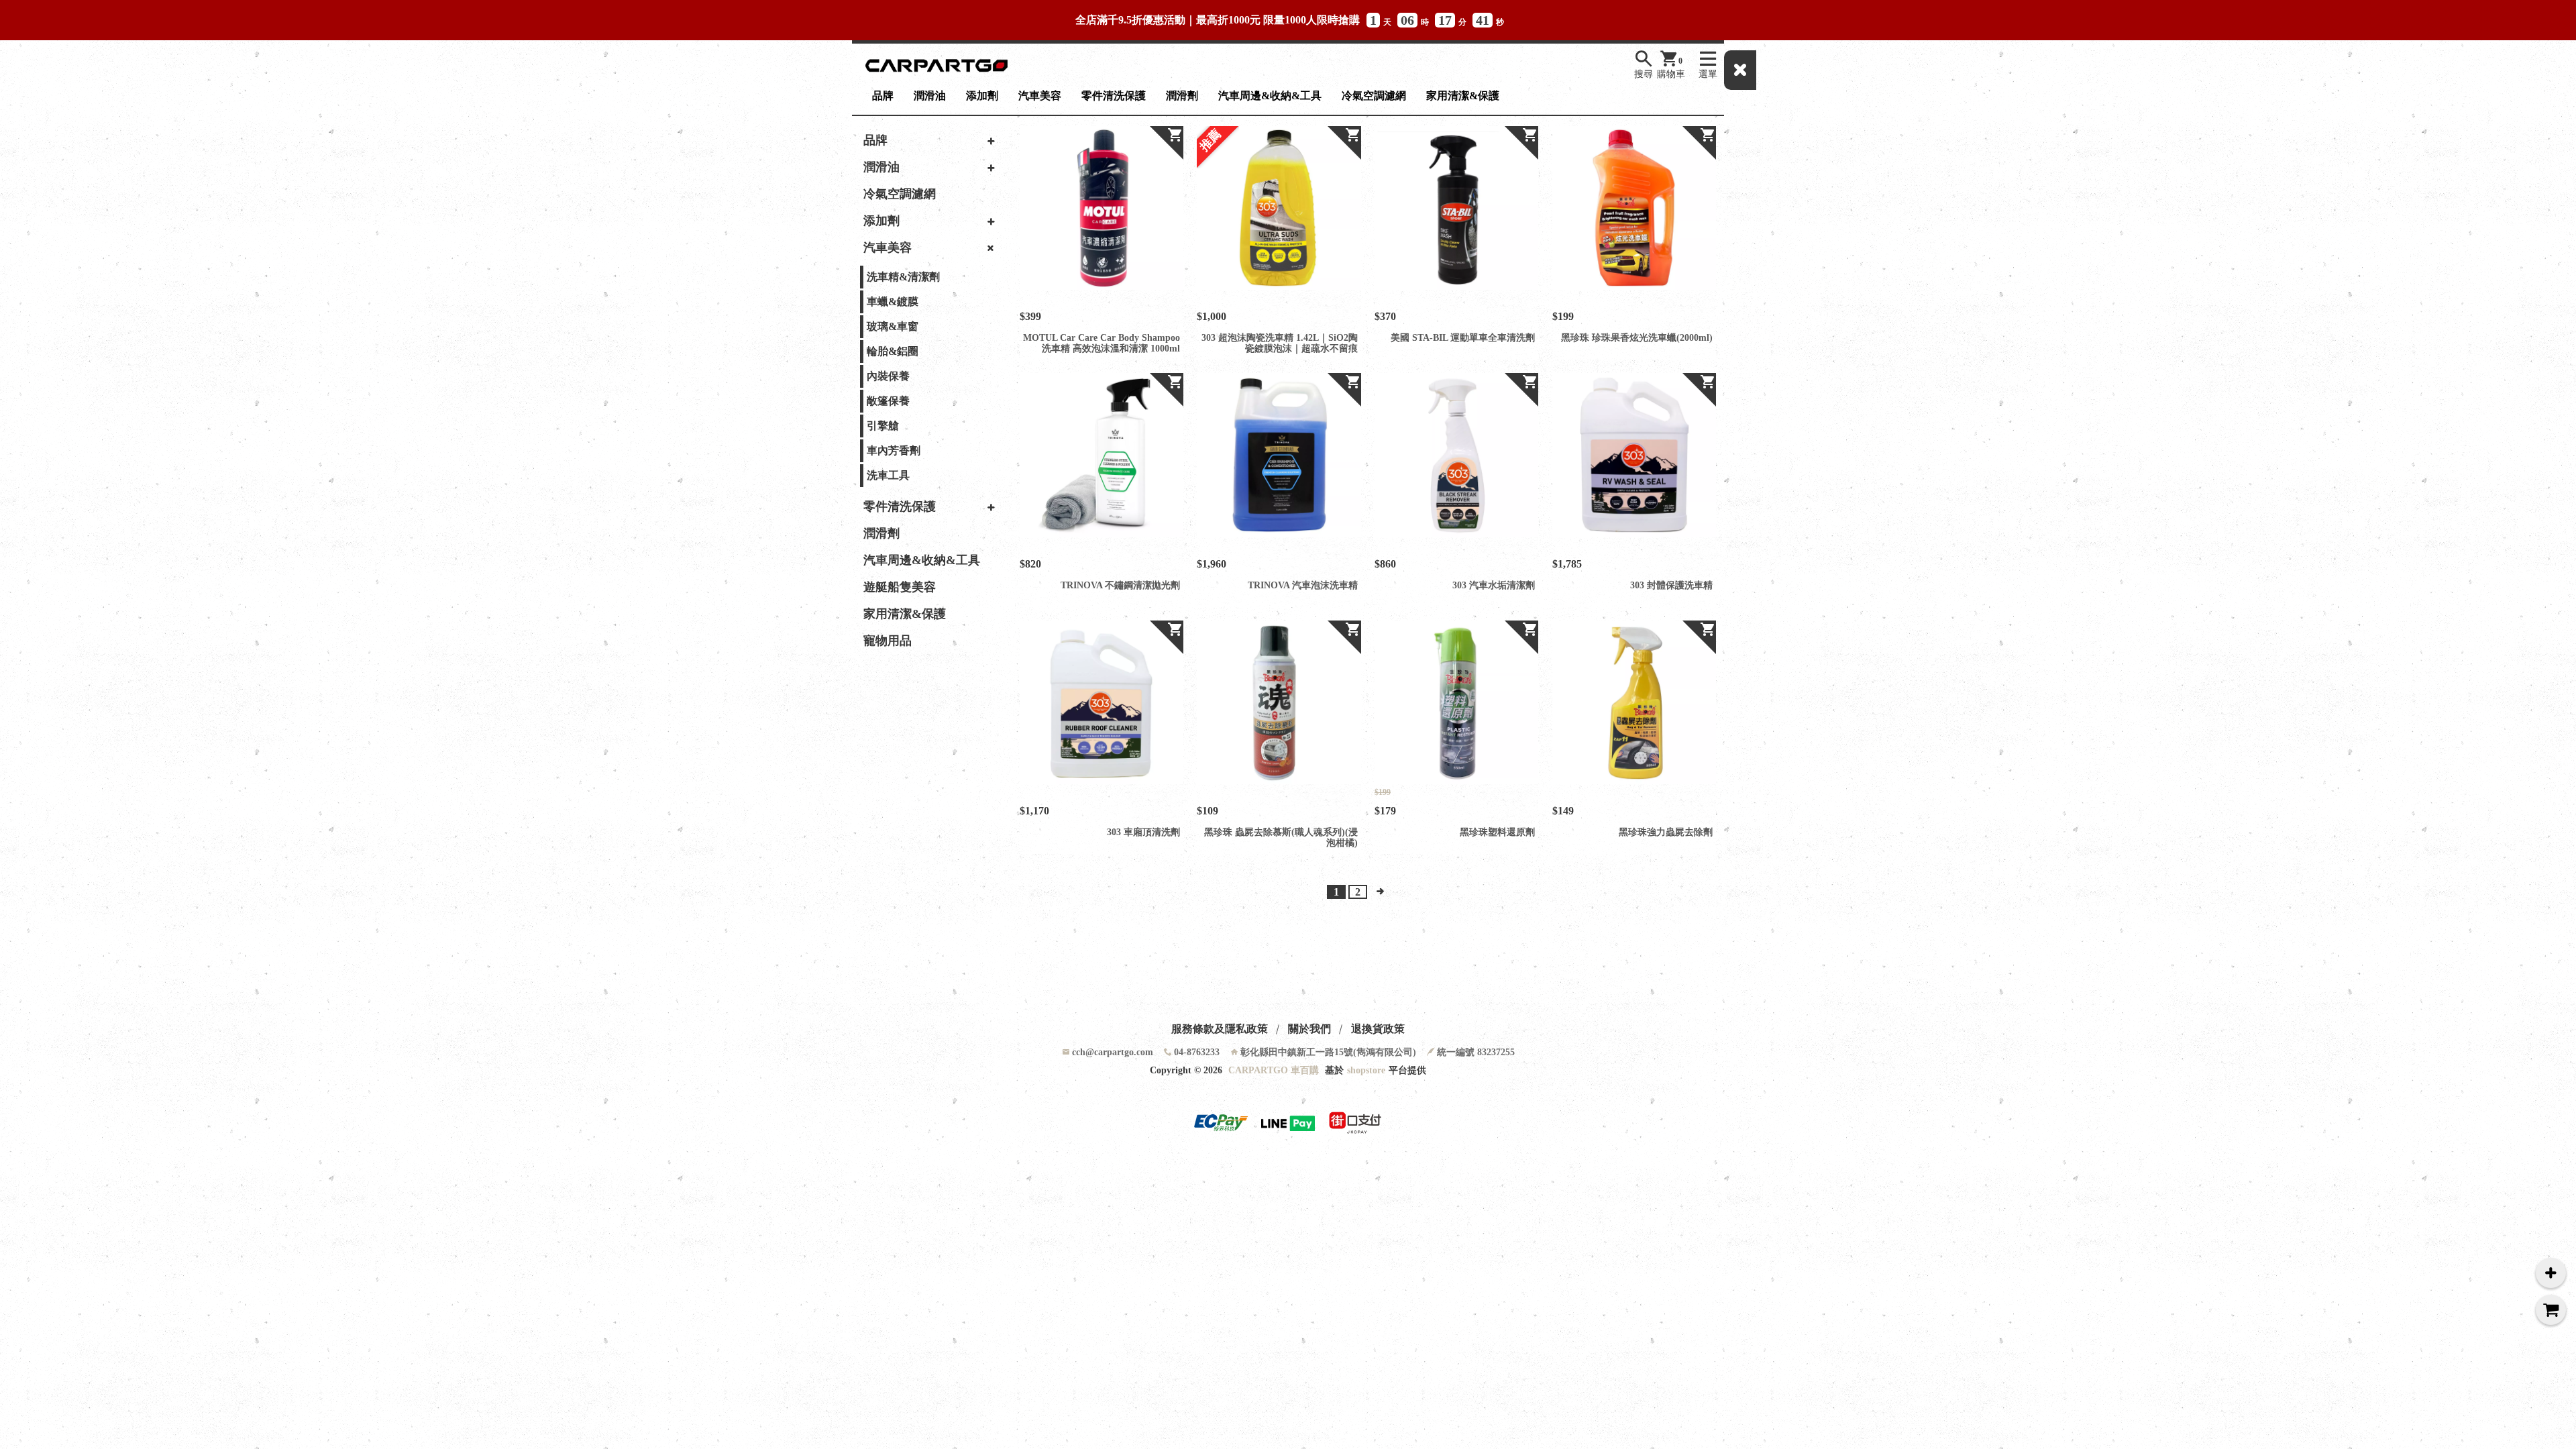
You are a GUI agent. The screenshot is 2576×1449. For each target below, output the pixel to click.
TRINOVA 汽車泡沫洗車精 (1302, 585)
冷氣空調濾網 (1374, 96)
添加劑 (982, 96)
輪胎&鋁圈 (893, 351)
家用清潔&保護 (1463, 96)
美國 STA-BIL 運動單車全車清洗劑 (1463, 338)
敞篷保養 (888, 401)
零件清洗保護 (1114, 96)
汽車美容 (1040, 96)
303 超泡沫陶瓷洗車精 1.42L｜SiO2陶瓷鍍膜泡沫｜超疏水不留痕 (1279, 343)
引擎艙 (883, 426)
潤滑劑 (1182, 96)
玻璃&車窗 (893, 326)
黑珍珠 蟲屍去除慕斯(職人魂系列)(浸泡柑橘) (1281, 838)
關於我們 (1309, 1029)
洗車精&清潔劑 (903, 277)
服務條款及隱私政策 (1220, 1029)
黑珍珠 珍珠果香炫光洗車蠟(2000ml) (1637, 338)
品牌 (883, 96)
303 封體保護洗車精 (1671, 585)
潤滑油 (930, 96)
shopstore (1366, 1070)
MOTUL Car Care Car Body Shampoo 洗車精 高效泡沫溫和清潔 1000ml (1102, 343)
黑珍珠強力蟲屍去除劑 (1666, 832)
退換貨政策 (1378, 1029)
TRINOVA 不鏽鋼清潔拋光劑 (1120, 585)
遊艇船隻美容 (900, 587)
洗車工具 (888, 475)
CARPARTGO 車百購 (1274, 1070)
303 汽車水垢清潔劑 (1494, 585)
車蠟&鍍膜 (893, 302)
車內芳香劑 (894, 450)
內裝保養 (888, 376)
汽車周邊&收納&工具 (1270, 96)
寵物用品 (888, 641)
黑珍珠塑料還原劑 (1497, 832)
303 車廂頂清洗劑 (1143, 832)
